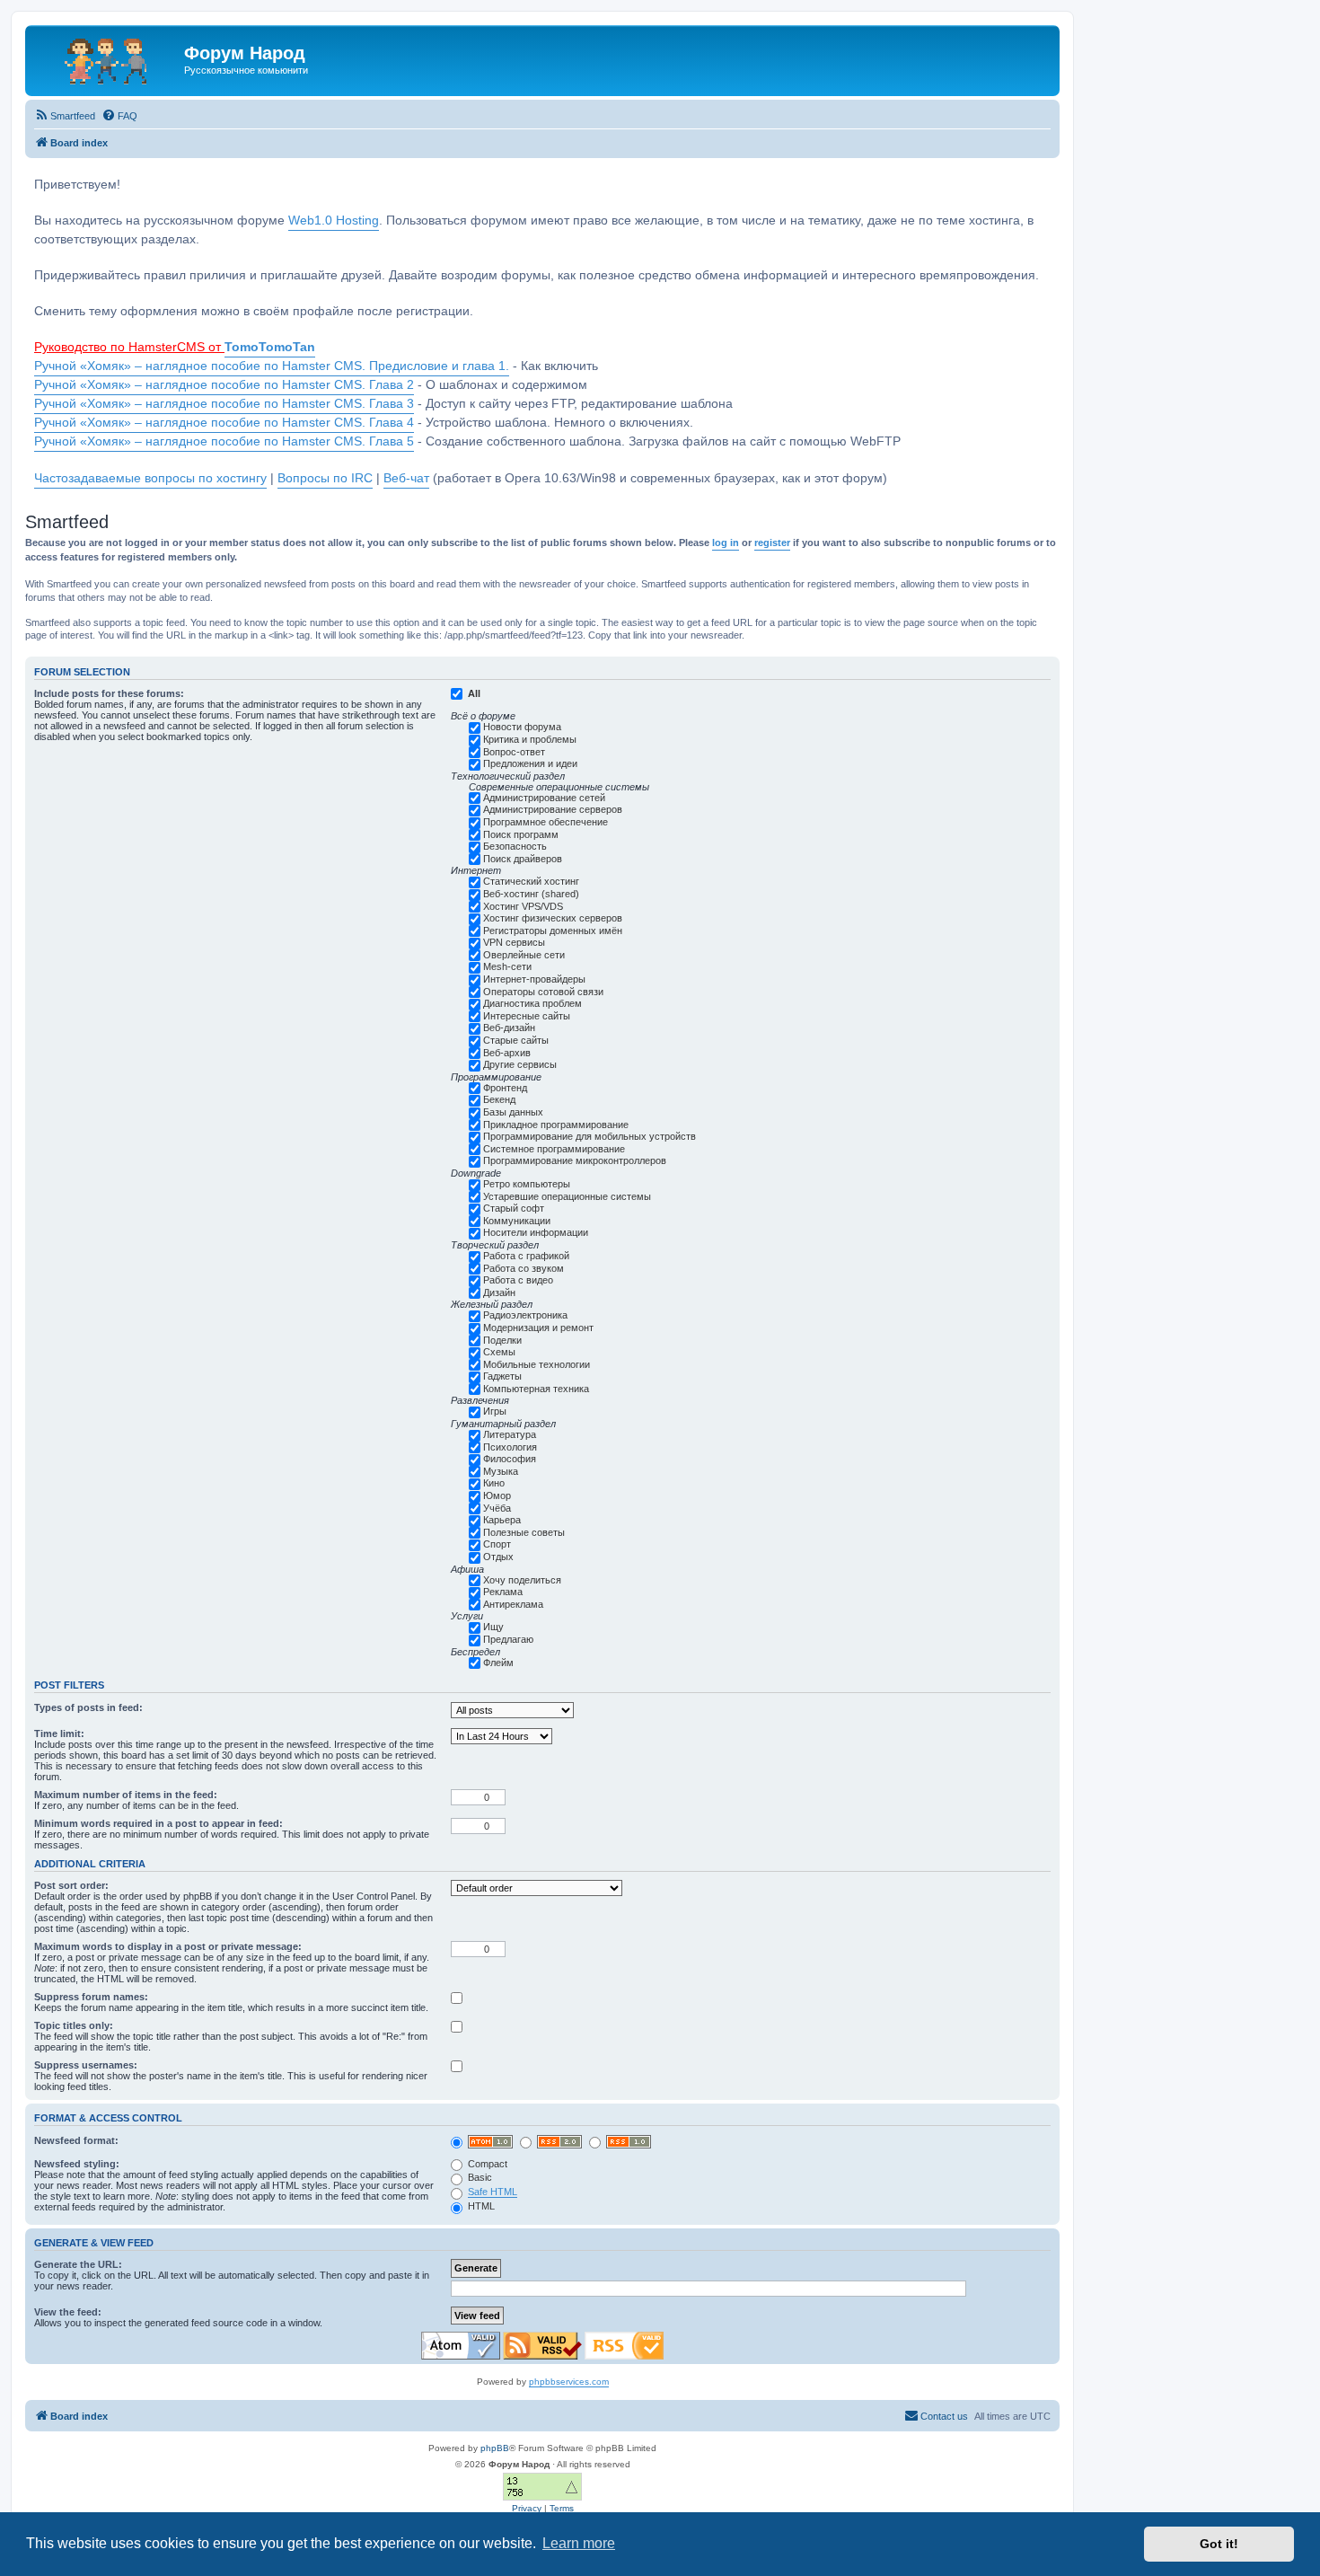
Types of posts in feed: (88, 1707)
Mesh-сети (507, 966)
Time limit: (59, 1734)
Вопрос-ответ (514, 752)
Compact (486, 2164)
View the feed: (68, 2312)
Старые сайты (516, 1040)
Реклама (503, 1592)
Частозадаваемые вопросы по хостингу (150, 478)
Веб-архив (507, 1053)
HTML (480, 2206)
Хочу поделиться (522, 1580)
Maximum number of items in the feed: (126, 1795)
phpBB (495, 2448)
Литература (510, 1434)
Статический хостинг (531, 881)
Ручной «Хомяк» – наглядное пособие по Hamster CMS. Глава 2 (224, 385)
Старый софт (514, 1208)
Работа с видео (518, 1280)
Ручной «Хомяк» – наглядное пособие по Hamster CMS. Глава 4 (224, 423)
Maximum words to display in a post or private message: (168, 1946)
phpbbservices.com (569, 2382)
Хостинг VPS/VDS (523, 906)
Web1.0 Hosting (334, 221)
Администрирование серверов (553, 809)
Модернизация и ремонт (538, 1328)
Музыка (501, 1471)
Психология (510, 1447)
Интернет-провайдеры (534, 979)
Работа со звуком (524, 1268)
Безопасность (515, 846)
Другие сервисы (520, 1064)
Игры (495, 1411)
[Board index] (107, 58)
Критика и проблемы (530, 739)
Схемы (499, 1352)
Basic (479, 2177)
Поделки (502, 1340)
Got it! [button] (1219, 2544)
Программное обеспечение (546, 822)
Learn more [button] (579, 2543)
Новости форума (522, 727)
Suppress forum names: (91, 1997)
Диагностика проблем (532, 1003)
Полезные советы (524, 1532)
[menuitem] (65, 116)
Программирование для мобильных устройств (590, 1136)
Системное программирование (554, 1149)
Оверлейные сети (524, 955)
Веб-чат (406, 478)
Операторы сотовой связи (543, 992)
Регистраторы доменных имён (553, 931)
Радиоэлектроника (525, 1315)
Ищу (493, 1627)
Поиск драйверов (523, 859)
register (772, 543)
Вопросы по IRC (325, 478)
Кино (494, 1483)
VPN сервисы (514, 942)
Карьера (502, 1520)
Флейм (498, 1663)
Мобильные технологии (537, 1364)
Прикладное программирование (556, 1125)
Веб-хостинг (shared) (531, 894)
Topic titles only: (74, 2025)
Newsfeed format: (76, 2140)
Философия (510, 1459)
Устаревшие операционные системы (567, 1196)
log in (726, 543)
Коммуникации (517, 1221)
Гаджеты (502, 1376)
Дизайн (499, 1292)
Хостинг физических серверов (553, 918)
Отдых (498, 1557)
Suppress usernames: (86, 2065)
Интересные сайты (527, 1016)
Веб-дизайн (509, 1028)
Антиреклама (513, 1604)
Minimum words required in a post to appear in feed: (158, 1823)
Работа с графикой (526, 1256)
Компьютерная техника (536, 1389)
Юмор (497, 1495)
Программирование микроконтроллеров (575, 1160)
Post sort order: (71, 1885)
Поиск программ (521, 834)
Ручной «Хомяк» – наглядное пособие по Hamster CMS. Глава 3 (224, 404)
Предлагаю (508, 1639)
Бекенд (499, 1099)
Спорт (497, 1544)
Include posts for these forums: (109, 693)
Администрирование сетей (544, 798)
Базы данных (513, 1112)
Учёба (497, 1508)
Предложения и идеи (530, 763)
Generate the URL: (78, 2264)
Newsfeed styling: (77, 2164)
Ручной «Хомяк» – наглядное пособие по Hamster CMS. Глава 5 (224, 441)
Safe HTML (493, 2192)
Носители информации (536, 1232)
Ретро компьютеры (527, 1184)
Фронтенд (505, 1088)
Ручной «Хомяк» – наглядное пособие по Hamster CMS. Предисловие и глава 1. (272, 366)
